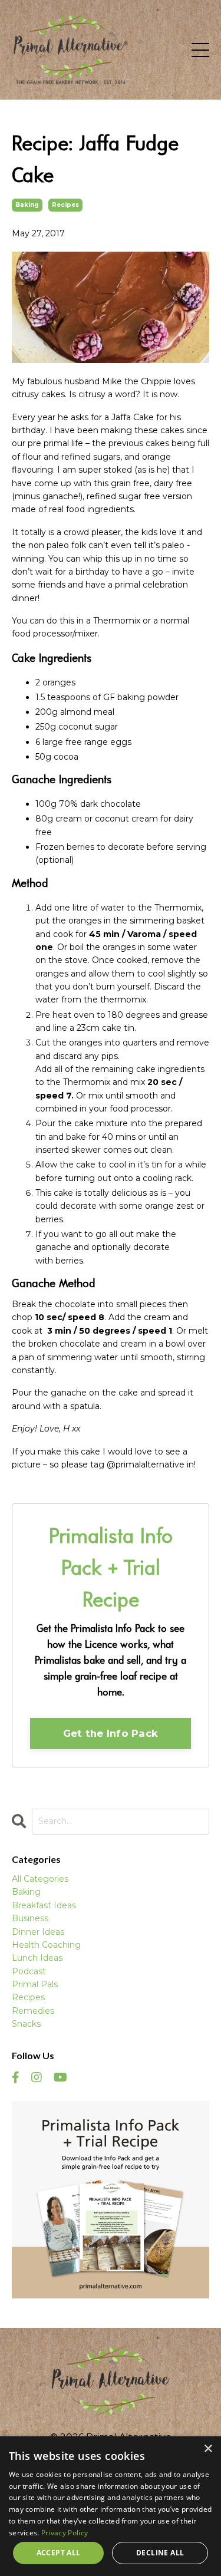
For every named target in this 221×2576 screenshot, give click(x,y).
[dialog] (111, 2506)
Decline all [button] (160, 2553)
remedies (33, 2011)
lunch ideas (37, 1958)
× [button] (208, 2449)
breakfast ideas (44, 1905)
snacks (26, 2024)
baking (27, 205)
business (30, 1918)
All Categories (40, 1879)
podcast (29, 1971)
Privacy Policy (65, 2533)
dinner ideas (38, 1932)
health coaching (46, 1945)
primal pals (35, 1984)
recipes (65, 205)
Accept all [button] (59, 2553)
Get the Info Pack (111, 1733)
